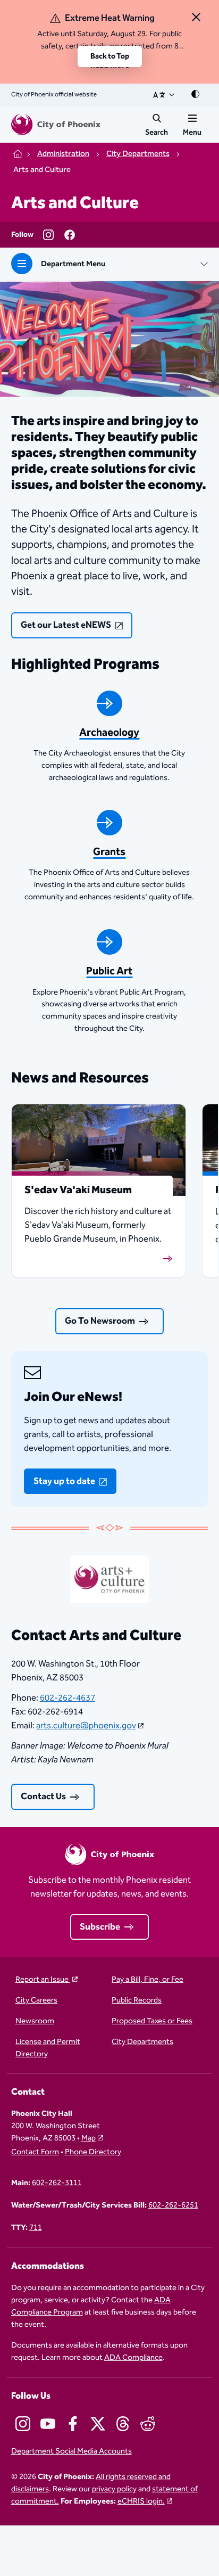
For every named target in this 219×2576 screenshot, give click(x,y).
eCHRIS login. (141, 2501)
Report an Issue (43, 1980)
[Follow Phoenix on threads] (123, 2424)
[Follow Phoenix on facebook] (73, 2424)
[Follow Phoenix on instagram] (23, 2424)
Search (157, 133)
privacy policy (114, 2489)
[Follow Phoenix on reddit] (148, 2424)
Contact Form (35, 2152)
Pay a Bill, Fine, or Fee (148, 1980)
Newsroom (35, 2021)
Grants (109, 852)
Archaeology (109, 733)
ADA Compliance (133, 2357)
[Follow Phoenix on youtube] (48, 2424)
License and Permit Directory (48, 2048)
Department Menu (73, 264)
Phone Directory (93, 2152)
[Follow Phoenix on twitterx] (98, 2424)
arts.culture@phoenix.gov (86, 1726)
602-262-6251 (173, 2206)
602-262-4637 (68, 1698)
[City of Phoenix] (56, 125)
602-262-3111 (57, 2183)
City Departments (142, 2042)
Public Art (109, 971)
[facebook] (70, 235)
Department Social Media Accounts (71, 2452)
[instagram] (48, 235)
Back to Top (110, 56)
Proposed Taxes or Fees (152, 2021)
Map (89, 2138)
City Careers (36, 2001)
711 (36, 2228)
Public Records (137, 2001)
